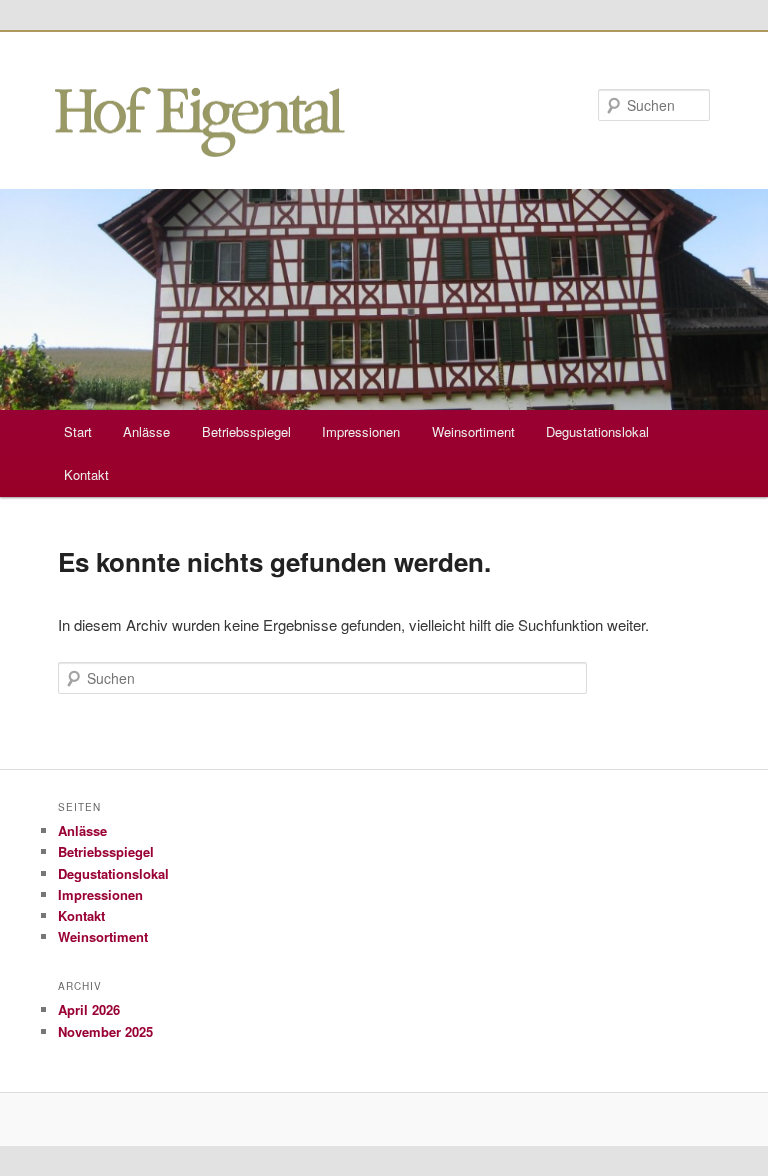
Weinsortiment (473, 431)
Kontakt (86, 474)
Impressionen (361, 431)
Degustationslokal (597, 431)
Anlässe (146, 431)
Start (78, 431)
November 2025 (105, 1031)
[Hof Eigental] (200, 144)
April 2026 (89, 1009)
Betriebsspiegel (246, 431)
